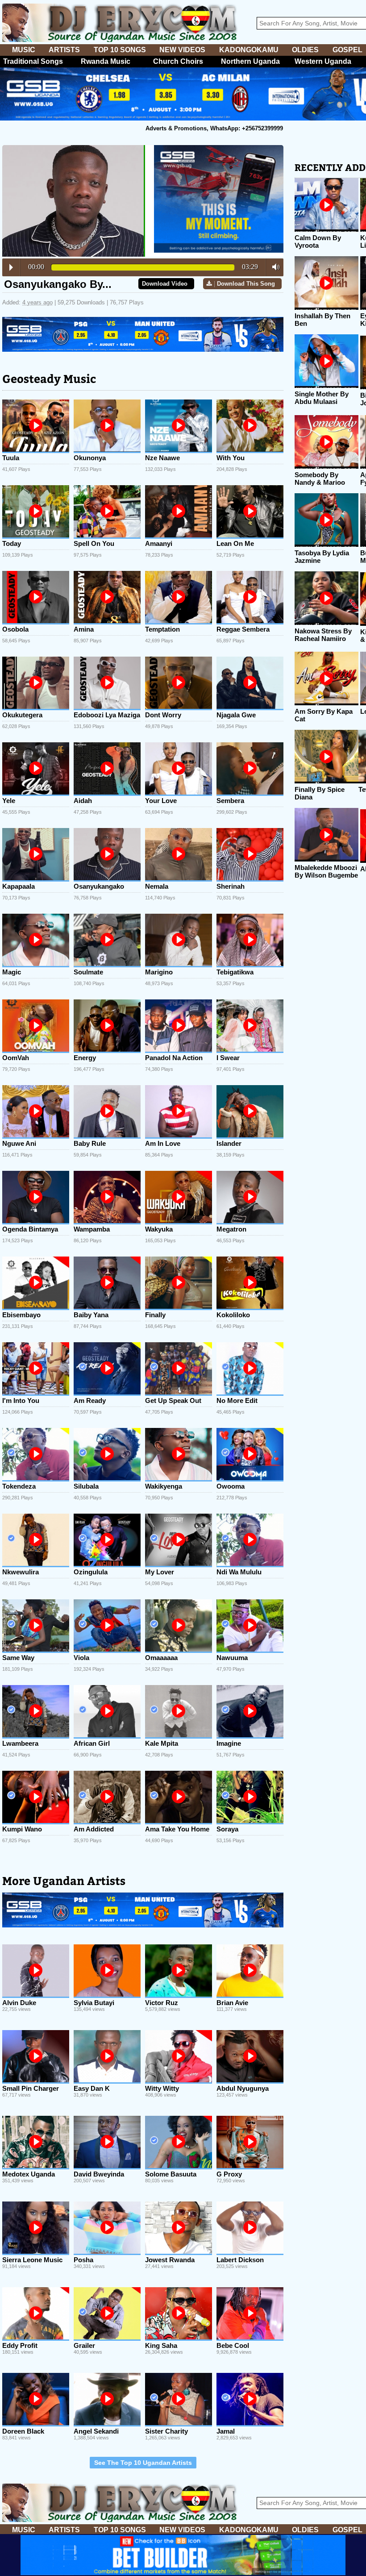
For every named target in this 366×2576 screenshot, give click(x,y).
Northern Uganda (250, 61)
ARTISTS (64, 50)
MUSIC (24, 50)
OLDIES (305, 50)
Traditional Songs (33, 61)
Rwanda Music (106, 61)
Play (11, 267)
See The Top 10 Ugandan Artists (143, 2463)
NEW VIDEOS (182, 50)
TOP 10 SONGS (120, 50)
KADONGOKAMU (249, 50)
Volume (273, 267)
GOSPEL (347, 50)
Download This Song (246, 284)
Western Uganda (323, 61)
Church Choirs (178, 61)
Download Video (165, 284)
